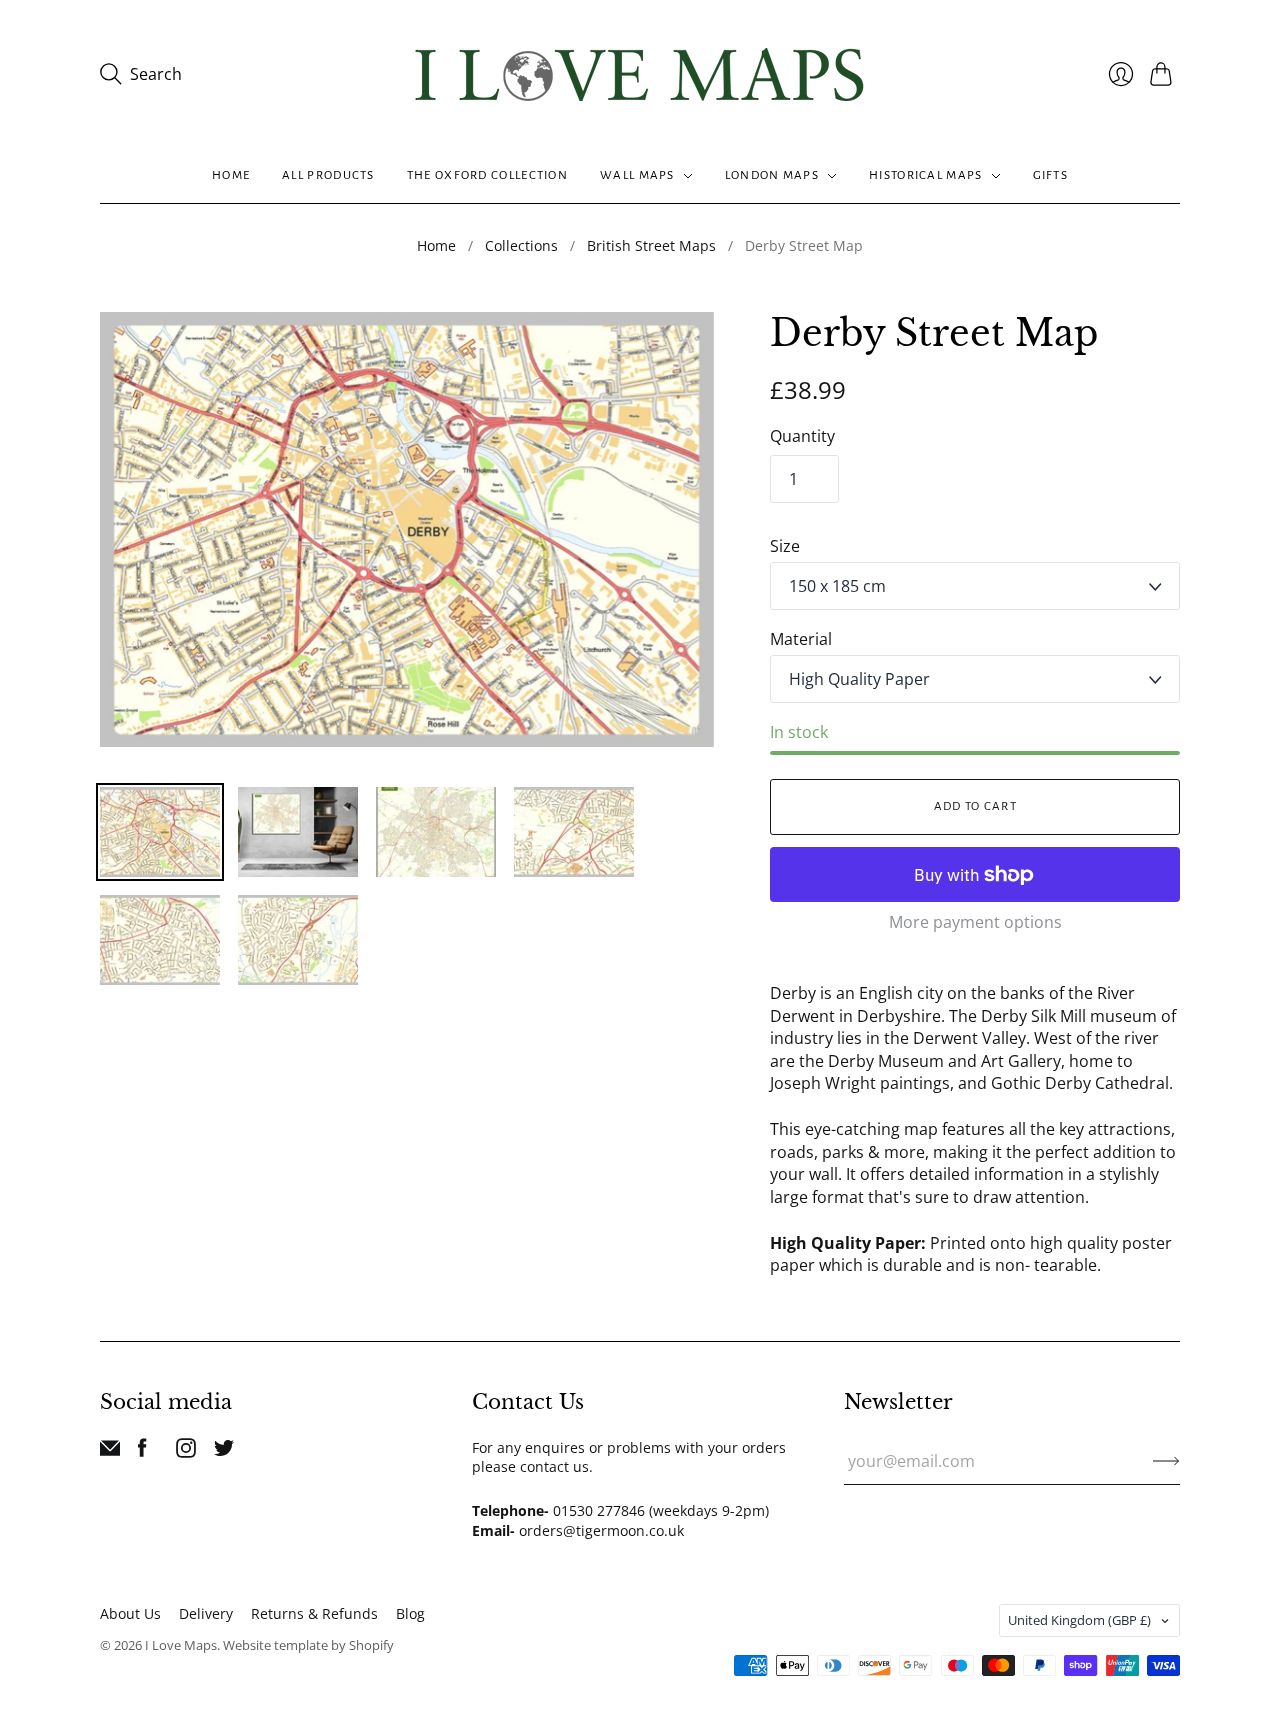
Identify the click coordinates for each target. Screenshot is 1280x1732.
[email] (110, 1452)
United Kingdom (1079, 1620)
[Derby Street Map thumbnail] (160, 832)
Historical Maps (926, 175)
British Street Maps (651, 245)
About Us (130, 1613)
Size (785, 546)
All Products (328, 175)
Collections (521, 245)
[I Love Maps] (640, 74)
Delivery (206, 1613)
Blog (410, 1613)
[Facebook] (142, 1452)
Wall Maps (637, 175)
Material (801, 639)
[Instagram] (186, 1452)
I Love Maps (181, 1645)
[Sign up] (1166, 1461)
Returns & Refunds (314, 1613)
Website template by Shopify (308, 1645)
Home (231, 175)
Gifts (1051, 175)
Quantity (802, 436)
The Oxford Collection (487, 175)
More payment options (975, 922)
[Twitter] (224, 1452)
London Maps (772, 175)
